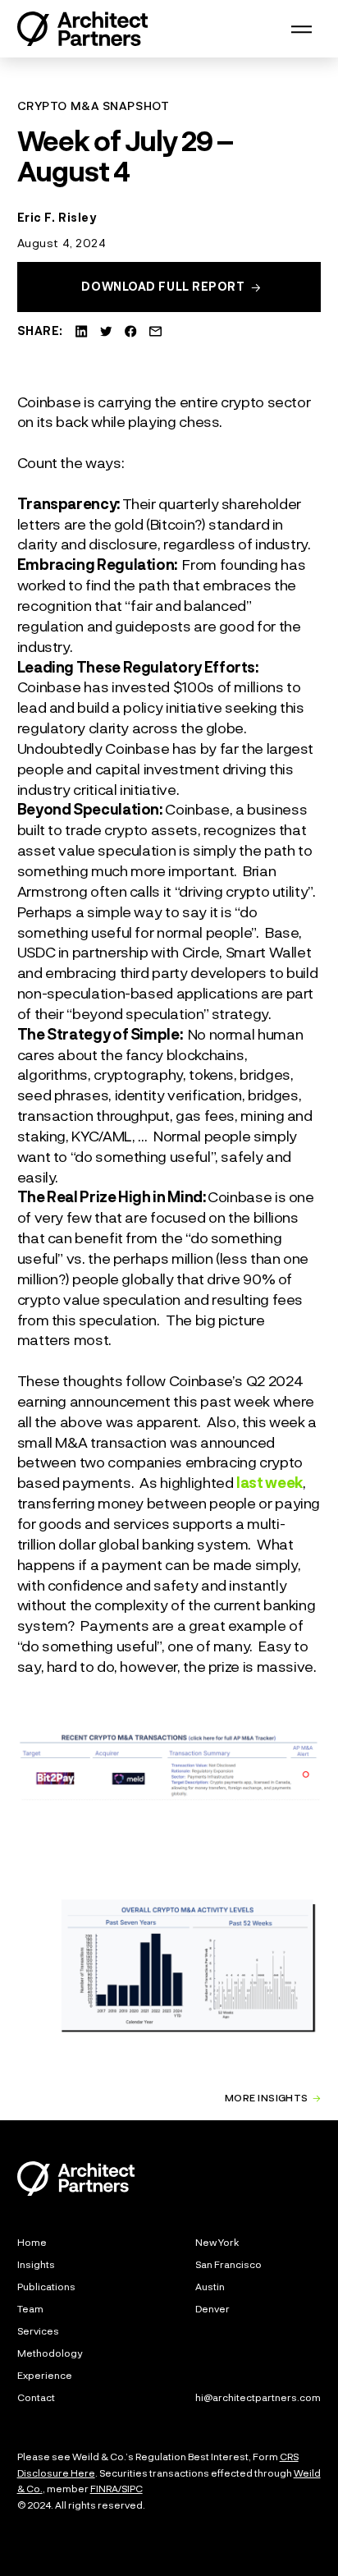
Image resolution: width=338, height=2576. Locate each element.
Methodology (50, 2353)
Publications (46, 2286)
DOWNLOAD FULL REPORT (163, 286)
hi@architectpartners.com (258, 2397)
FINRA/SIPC (116, 2488)
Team (30, 2308)
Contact (36, 2397)
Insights (36, 2264)
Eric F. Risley (57, 217)
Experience (45, 2375)
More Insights (267, 2098)
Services (38, 2330)
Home (32, 2242)
